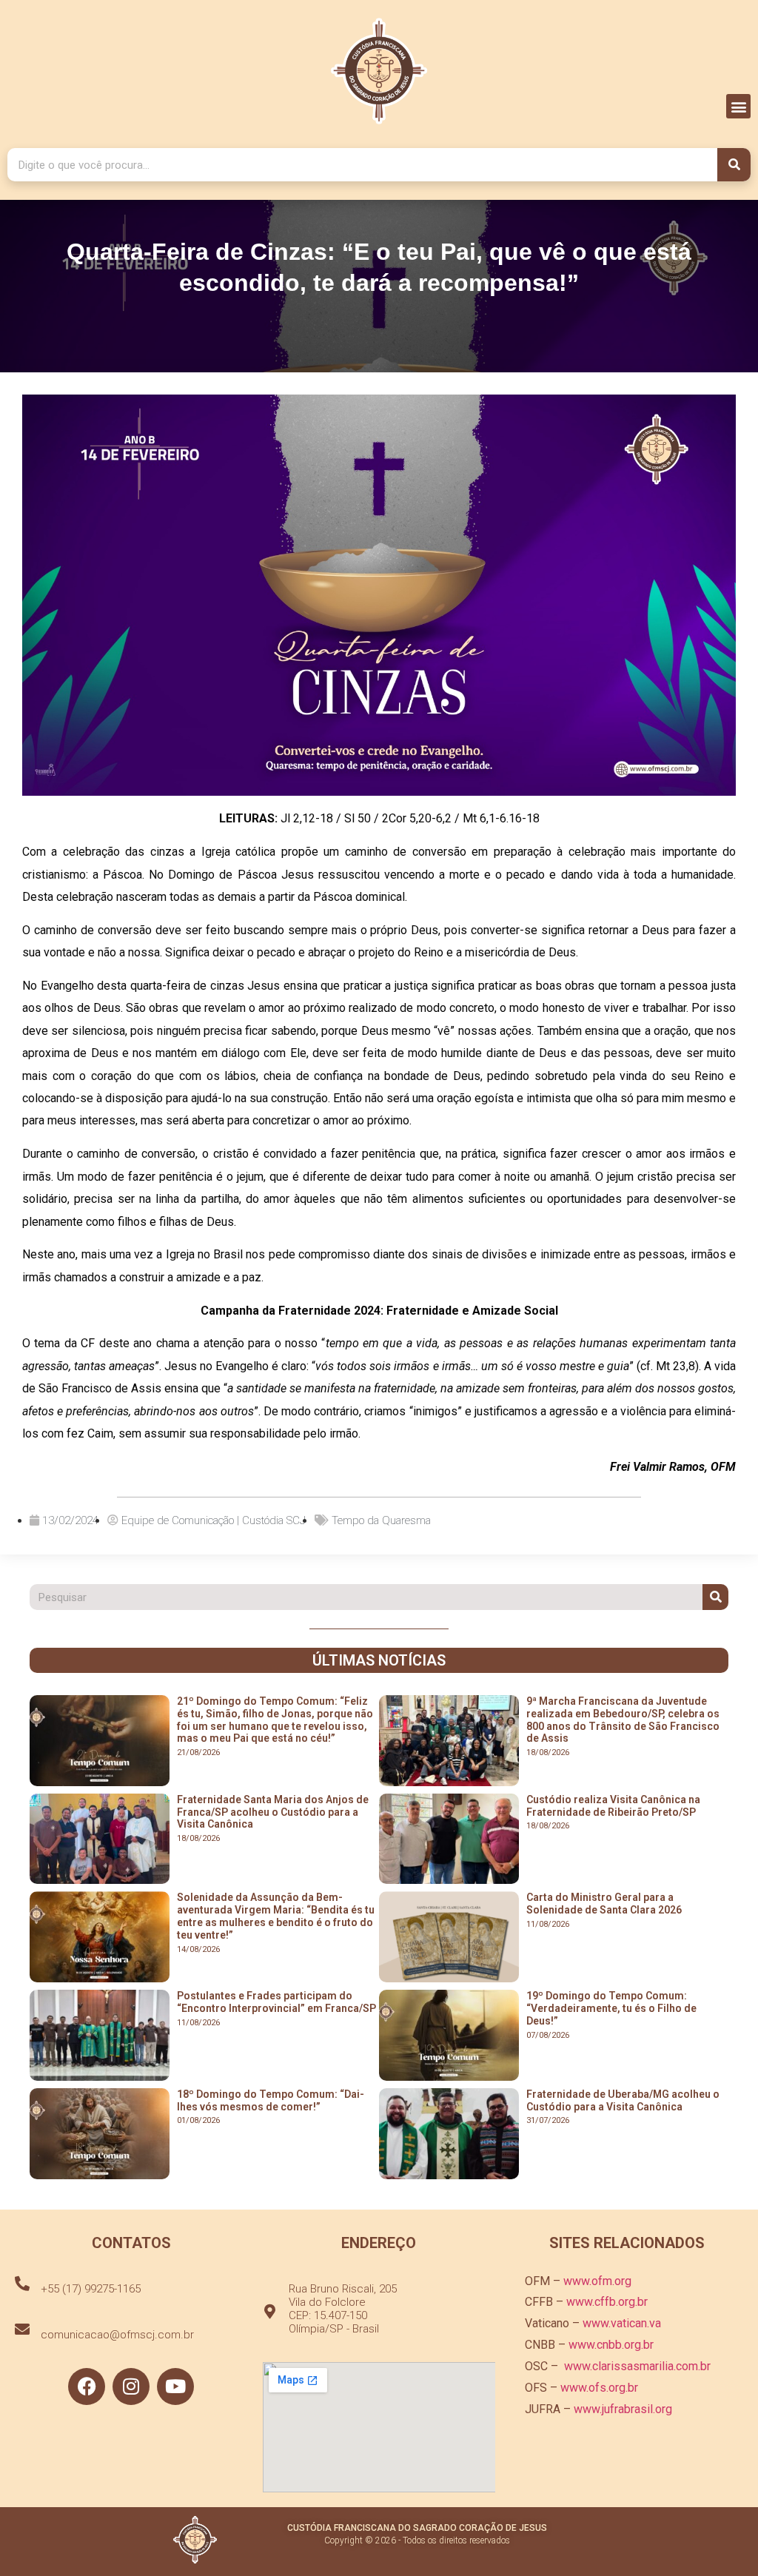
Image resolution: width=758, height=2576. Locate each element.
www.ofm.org (597, 2281)
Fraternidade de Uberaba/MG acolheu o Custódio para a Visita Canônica (623, 2100)
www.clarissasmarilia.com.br (637, 2366)
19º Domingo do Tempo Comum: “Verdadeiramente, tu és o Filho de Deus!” (611, 2008)
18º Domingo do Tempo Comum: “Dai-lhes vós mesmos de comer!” (271, 2100)
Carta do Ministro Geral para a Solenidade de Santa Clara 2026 (604, 1904)
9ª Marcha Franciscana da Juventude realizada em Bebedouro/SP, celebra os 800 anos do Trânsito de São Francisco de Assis (623, 1720)
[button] (738, 106)
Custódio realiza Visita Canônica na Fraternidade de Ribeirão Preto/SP (613, 1806)
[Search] (734, 165)
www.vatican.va (622, 2323)
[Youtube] (175, 2387)
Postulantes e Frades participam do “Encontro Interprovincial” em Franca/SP (276, 2002)
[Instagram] (131, 2387)
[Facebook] (87, 2387)
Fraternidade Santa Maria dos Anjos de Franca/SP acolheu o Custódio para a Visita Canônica (273, 1812)
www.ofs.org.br (599, 2388)
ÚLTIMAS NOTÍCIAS (379, 1660)
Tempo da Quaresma (381, 1520)
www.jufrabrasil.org (623, 2409)
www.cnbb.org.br (611, 2345)
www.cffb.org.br (607, 2302)
